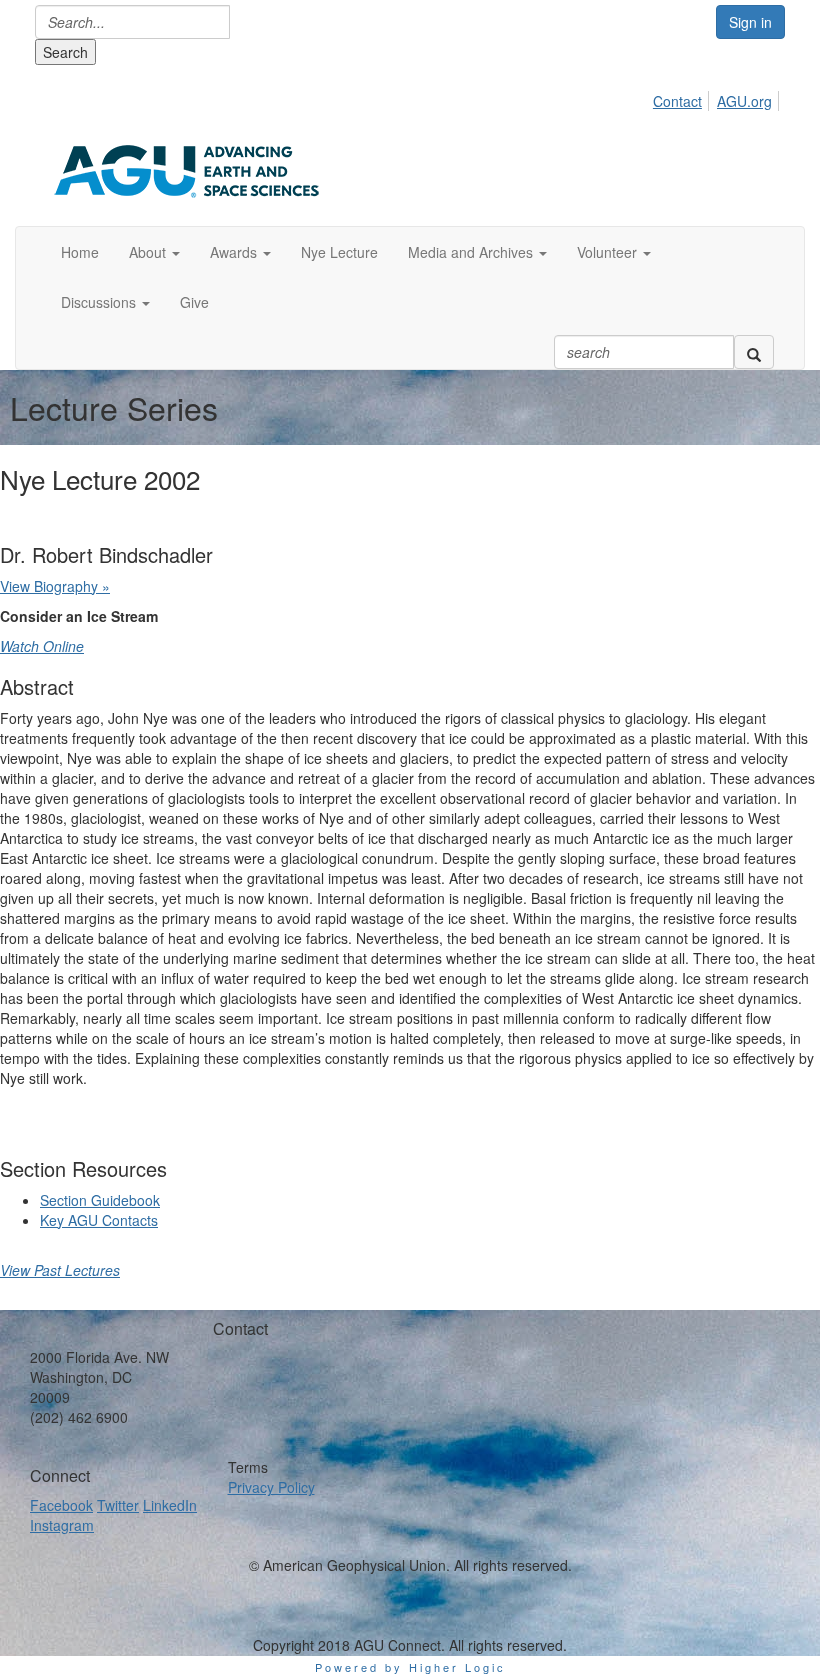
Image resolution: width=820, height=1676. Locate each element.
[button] (154, 252)
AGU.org (744, 101)
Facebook (61, 1505)
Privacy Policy (271, 1487)
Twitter (118, 1505)
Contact (677, 101)
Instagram (62, 1525)
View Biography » (55, 586)
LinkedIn (170, 1505)
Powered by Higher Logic (410, 1667)
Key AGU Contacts (99, 1220)
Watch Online (42, 646)
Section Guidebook (100, 1200)
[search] (754, 352)
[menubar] (718, 98)
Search (65, 52)
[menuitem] (683, 98)
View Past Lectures (60, 1270)
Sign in (750, 22)
